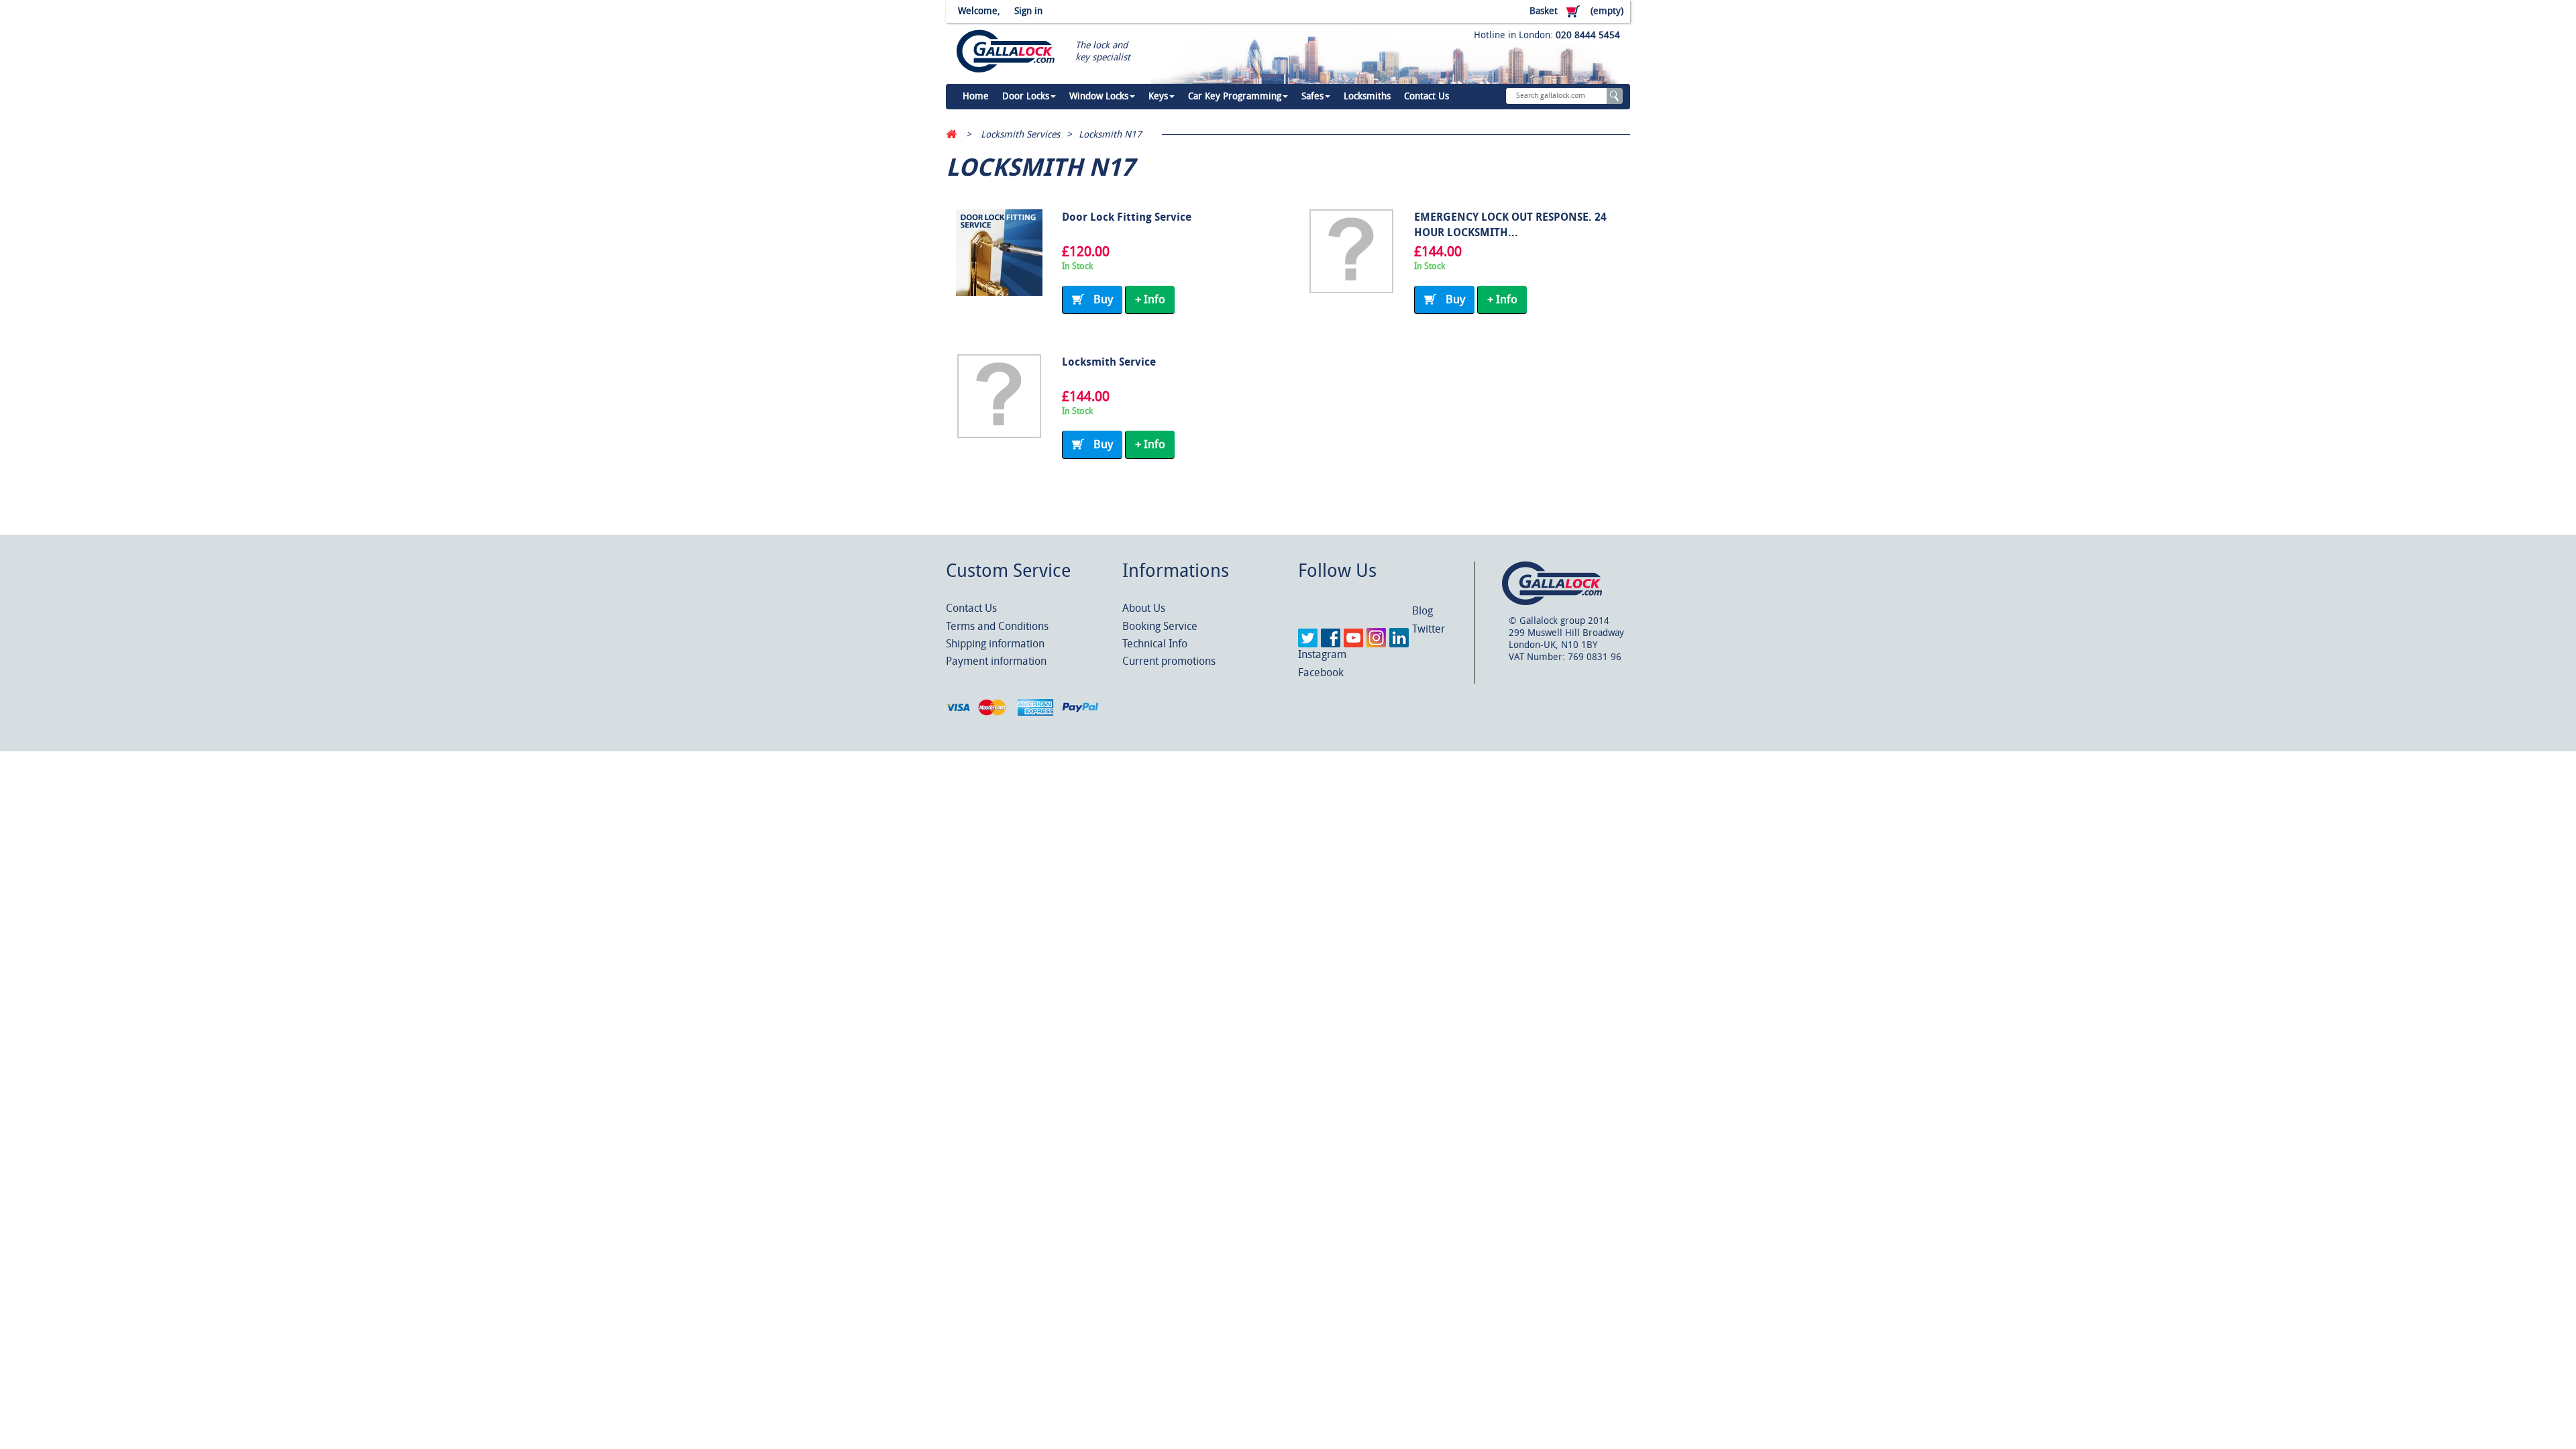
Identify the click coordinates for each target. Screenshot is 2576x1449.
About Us (1144, 608)
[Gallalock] (1001, 52)
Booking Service (1160, 626)
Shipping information (995, 644)
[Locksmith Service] (999, 396)
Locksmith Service (1109, 362)
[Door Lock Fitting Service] (999, 253)
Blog (1423, 611)
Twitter (1429, 629)
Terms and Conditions (997, 626)
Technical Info (1155, 644)
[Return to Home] (951, 135)
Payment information (996, 661)
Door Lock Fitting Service (1127, 217)
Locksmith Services (1020, 135)
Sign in (1028, 11)
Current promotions (1169, 661)
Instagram (1322, 654)
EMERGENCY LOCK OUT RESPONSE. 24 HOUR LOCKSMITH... (1510, 225)
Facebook (1321, 673)
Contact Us (971, 608)
